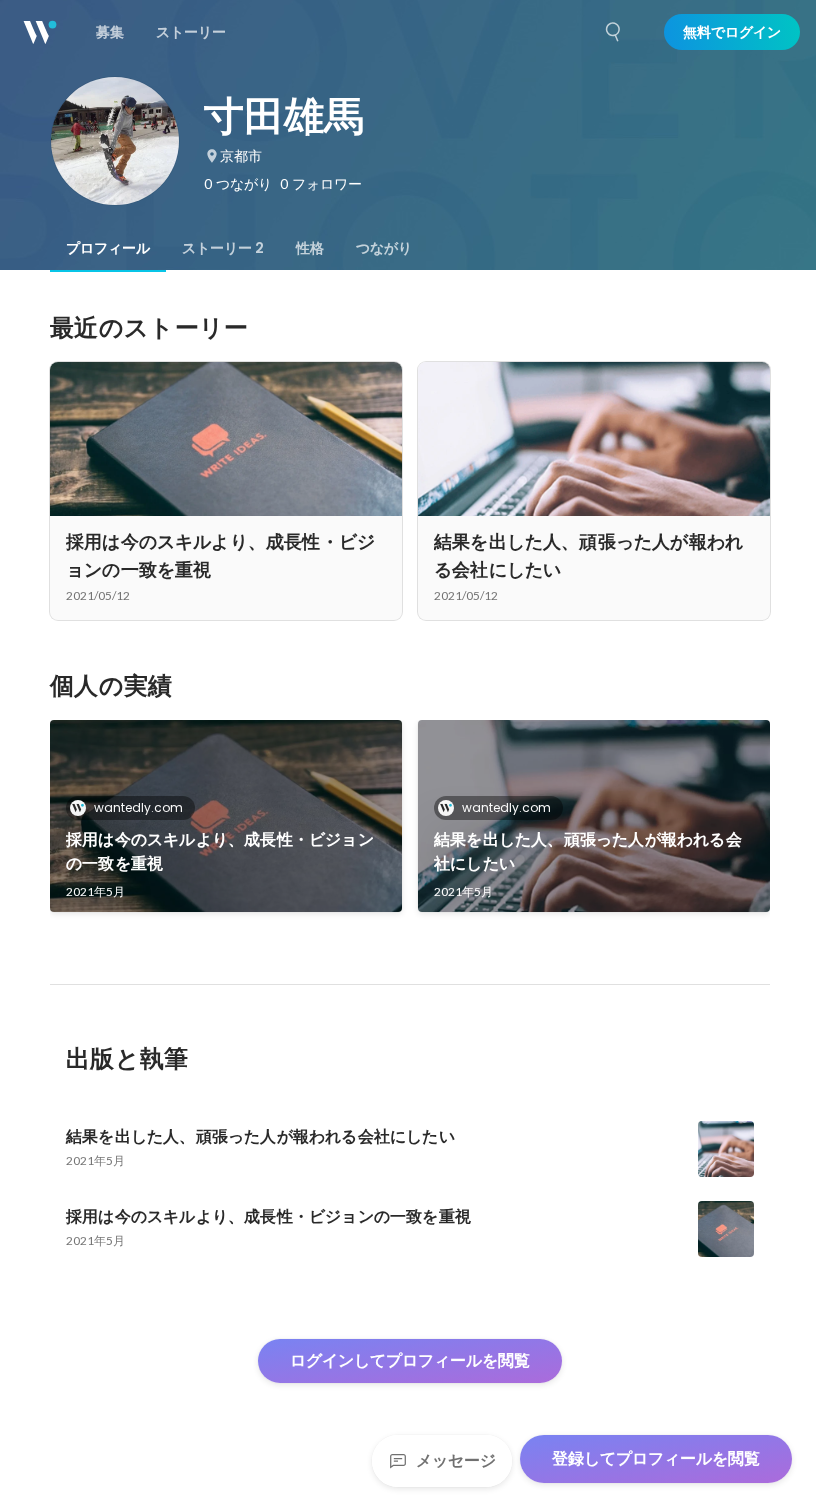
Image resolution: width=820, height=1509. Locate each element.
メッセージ (456, 1460)
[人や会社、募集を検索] (614, 32)
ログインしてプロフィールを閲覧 (410, 1360)
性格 (310, 248)
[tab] (108, 248)
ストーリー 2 (223, 248)
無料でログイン (732, 32)
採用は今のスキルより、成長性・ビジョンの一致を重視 (220, 851)
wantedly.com (138, 807)
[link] (226, 816)
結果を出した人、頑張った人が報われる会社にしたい (588, 851)
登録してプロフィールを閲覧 (656, 1458)
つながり (384, 248)
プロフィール (108, 248)
